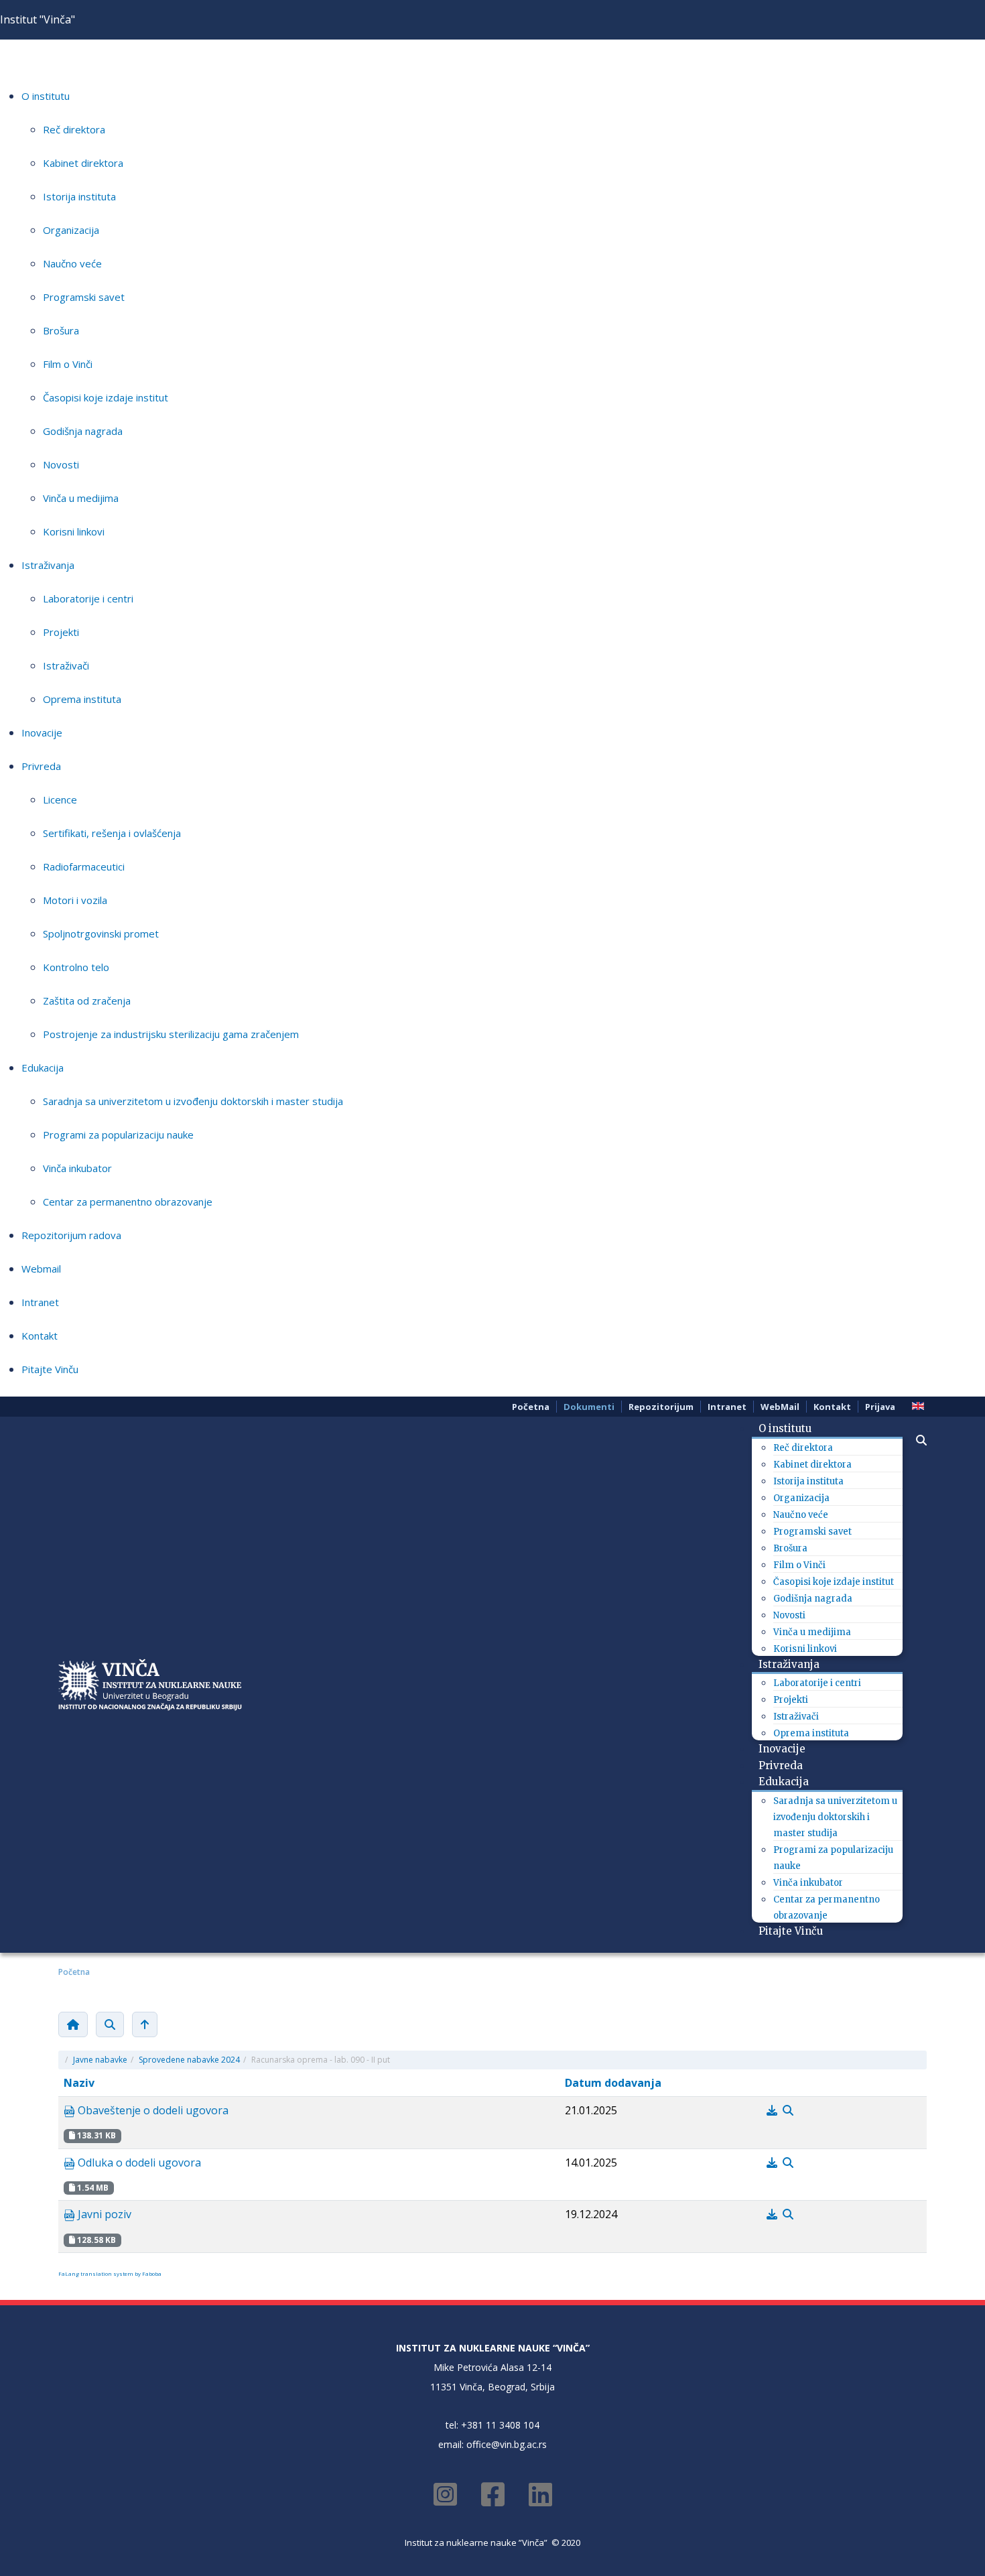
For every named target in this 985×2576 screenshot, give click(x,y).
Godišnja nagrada (83, 431)
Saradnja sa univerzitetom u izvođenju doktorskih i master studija (193, 1101)
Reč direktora (74, 129)
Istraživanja (48, 565)
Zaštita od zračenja (87, 1001)
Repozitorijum (661, 1407)
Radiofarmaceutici (84, 866)
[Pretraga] (110, 2024)
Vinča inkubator (77, 1168)
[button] (915, 1440)
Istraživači (66, 665)
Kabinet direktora (83, 163)
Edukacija (43, 1068)
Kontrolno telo (76, 967)
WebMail (780, 1407)
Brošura (61, 330)
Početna (531, 1407)
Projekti (61, 632)
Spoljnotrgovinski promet (101, 933)
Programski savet (84, 297)
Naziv (79, 2083)
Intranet (40, 1302)
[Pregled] (788, 2110)
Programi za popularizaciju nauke (118, 1135)
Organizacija (71, 230)
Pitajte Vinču (50, 1369)
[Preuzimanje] (773, 2110)
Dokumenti (589, 1407)
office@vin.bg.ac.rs (507, 2444)
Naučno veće (72, 263)
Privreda (41, 766)
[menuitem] (790, 1428)
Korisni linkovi (74, 531)
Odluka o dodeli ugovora (138, 2163)
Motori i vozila (75, 900)
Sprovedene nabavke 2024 (189, 2060)
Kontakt (40, 1336)
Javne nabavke (100, 2060)
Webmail (41, 1269)
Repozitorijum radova (71, 1235)
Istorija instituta (79, 196)
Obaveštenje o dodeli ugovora (152, 2110)
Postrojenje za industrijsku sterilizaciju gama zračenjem (171, 1034)
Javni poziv (103, 2214)
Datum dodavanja (613, 2083)
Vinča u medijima (81, 498)
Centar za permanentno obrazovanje (128, 1202)
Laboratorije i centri (88, 598)
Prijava (880, 1407)
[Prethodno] (145, 2024)
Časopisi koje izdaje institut (106, 397)
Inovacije (42, 732)
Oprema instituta (82, 699)
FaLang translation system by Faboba (110, 2273)
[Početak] (73, 2024)
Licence (60, 799)
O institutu (46, 96)
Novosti (61, 464)
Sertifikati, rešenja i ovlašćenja (112, 833)
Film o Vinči (68, 364)
